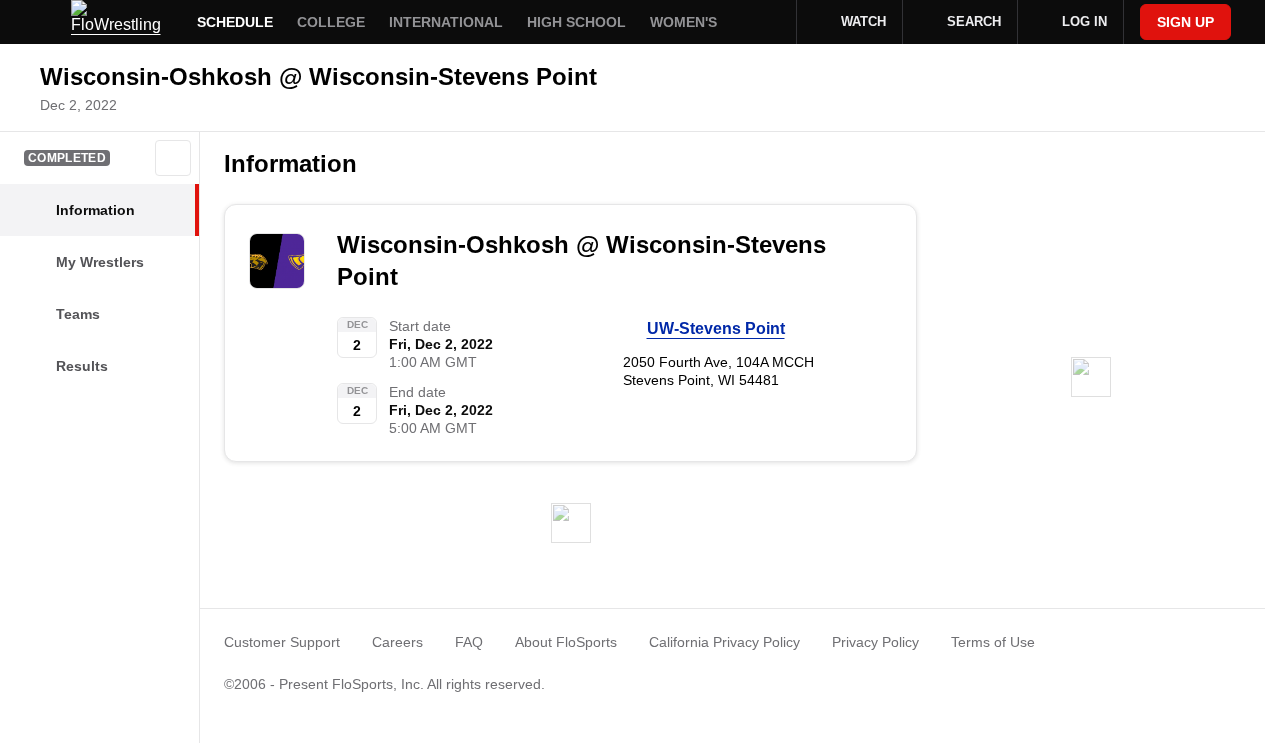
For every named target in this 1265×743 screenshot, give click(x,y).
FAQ (469, 642)
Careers (397, 642)
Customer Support (282, 642)
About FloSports (566, 642)
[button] (173, 158)
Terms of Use (993, 642)
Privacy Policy (875, 642)
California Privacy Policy (724, 642)
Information (290, 163)
